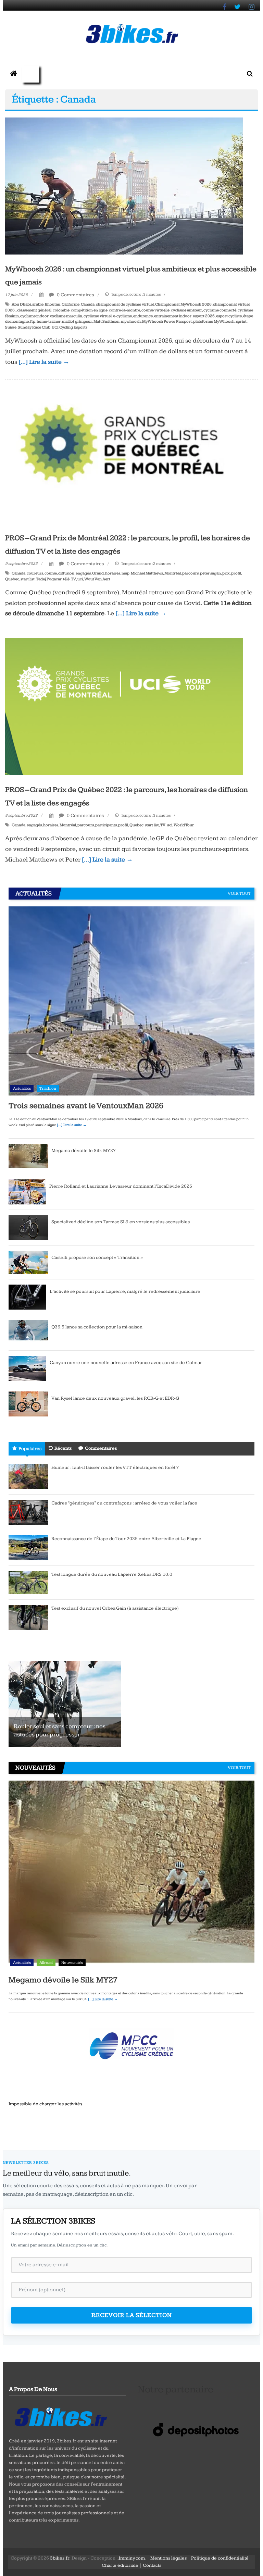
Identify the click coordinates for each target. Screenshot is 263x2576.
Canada (88, 304)
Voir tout (239, 893)
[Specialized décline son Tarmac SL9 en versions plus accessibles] (28, 1227)
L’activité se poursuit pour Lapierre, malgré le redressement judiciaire (125, 1291)
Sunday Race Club (34, 327)
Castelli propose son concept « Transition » (97, 1258)
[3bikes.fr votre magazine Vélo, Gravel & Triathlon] (14, 74)
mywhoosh (131, 321)
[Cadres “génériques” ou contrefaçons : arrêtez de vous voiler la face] (28, 1512)
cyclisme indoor (34, 316)
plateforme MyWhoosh (214, 321)
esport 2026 (204, 316)
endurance (143, 316)
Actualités (22, 1088)
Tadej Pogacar (49, 579)
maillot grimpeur (77, 321)
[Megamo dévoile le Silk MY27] (28, 1156)
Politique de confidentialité (220, 2558)
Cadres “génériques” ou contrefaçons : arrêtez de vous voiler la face (124, 1503)
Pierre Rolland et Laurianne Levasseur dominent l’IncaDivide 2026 (121, 1186)
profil (236, 573)
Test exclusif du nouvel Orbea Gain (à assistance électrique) (115, 1608)
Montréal (173, 573)
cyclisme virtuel (98, 316)
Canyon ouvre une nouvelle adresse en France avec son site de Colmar (126, 1363)
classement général (34, 310)
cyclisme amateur (186, 310)
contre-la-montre (124, 310)
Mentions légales (168, 2558)
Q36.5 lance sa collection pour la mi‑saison (97, 1327)
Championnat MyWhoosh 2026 (183, 304)
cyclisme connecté (220, 310)
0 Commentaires (75, 295)
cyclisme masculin (66, 316)
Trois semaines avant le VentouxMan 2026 (86, 1106)
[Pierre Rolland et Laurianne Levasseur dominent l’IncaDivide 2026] (27, 1192)
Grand (98, 573)
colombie (61, 310)
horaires (113, 573)
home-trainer (49, 321)
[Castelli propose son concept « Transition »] (28, 1262)
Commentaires (101, 1448)
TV (73, 579)
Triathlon (48, 1088)
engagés (83, 573)
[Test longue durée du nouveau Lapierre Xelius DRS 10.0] (28, 1582)
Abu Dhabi (21, 304)
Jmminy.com (132, 2558)
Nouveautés (72, 1963)
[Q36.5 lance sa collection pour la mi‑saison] (28, 1333)
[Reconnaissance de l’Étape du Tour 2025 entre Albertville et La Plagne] (28, 1548)
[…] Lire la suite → (44, 362)
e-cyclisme (122, 316)
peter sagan (210, 573)
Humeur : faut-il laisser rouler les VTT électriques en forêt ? (115, 1467)
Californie (71, 304)
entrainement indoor (173, 316)
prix (226, 573)
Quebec (12, 579)
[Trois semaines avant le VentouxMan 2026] (131, 1001)
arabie (38, 304)
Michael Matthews (147, 573)
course (51, 573)
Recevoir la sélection (132, 2315)
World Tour (184, 825)
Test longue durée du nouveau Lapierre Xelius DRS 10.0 (112, 1574)
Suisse (11, 327)
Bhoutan (53, 304)
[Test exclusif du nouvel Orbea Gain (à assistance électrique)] (28, 1617)
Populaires (30, 1449)
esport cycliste (229, 316)
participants (106, 825)
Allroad (46, 1963)
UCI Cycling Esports (70, 327)
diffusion (66, 573)
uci (80, 579)
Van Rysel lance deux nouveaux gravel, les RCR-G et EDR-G (115, 1398)
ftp (33, 321)
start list (28, 579)
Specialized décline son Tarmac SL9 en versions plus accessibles (121, 1222)
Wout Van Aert (97, 579)
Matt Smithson (107, 321)
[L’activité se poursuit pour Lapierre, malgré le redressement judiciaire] (27, 1297)
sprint (241, 321)
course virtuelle (155, 310)
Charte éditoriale (120, 2565)
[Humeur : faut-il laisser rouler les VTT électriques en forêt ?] (28, 1476)
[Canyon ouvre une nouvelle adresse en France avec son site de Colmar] (27, 1368)
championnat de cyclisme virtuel (125, 304)
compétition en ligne (89, 310)
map (126, 573)
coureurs (35, 573)
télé (66, 579)
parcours (190, 573)
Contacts (152, 2565)
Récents (63, 1448)
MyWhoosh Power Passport (167, 321)
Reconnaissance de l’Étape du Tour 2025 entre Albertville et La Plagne (126, 1539)
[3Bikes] (60, 2416)
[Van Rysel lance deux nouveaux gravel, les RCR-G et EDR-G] (28, 1404)
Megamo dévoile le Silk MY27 (84, 1151)
